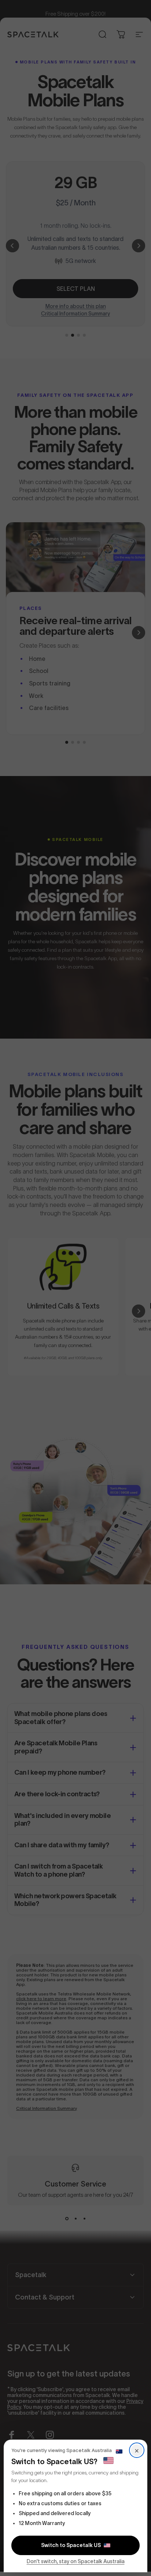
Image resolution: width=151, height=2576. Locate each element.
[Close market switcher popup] (75, 1288)
